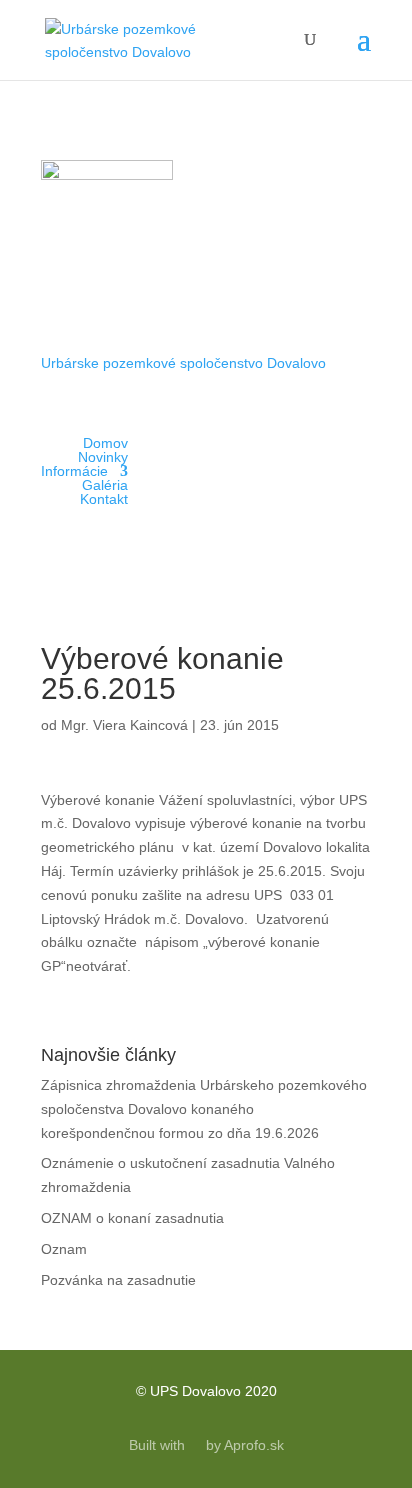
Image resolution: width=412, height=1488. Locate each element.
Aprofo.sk (254, 1445)
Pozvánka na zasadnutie (118, 1280)
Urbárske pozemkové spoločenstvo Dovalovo (183, 363)
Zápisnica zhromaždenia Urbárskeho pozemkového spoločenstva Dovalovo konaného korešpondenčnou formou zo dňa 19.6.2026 (204, 1109)
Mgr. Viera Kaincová (124, 725)
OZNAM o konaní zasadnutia (132, 1218)
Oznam (64, 1249)
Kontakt (104, 499)
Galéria (105, 485)
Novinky (103, 457)
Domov (105, 443)
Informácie (74, 471)
